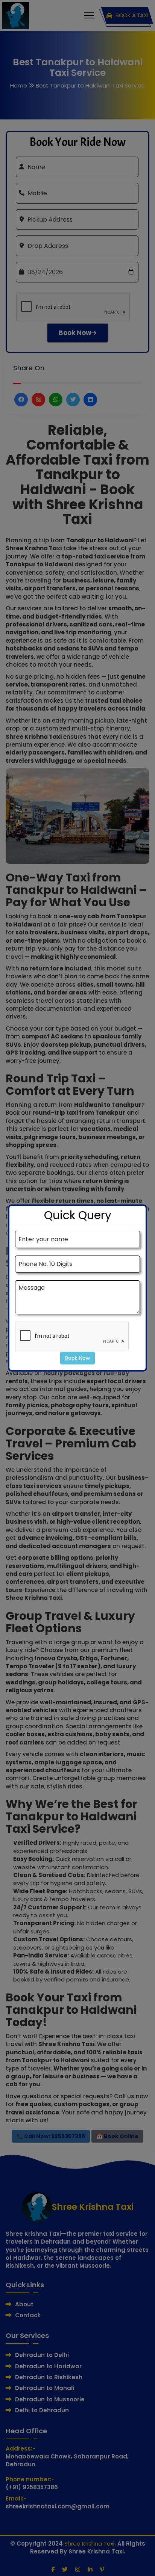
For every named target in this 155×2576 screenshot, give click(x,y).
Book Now (77, 1358)
